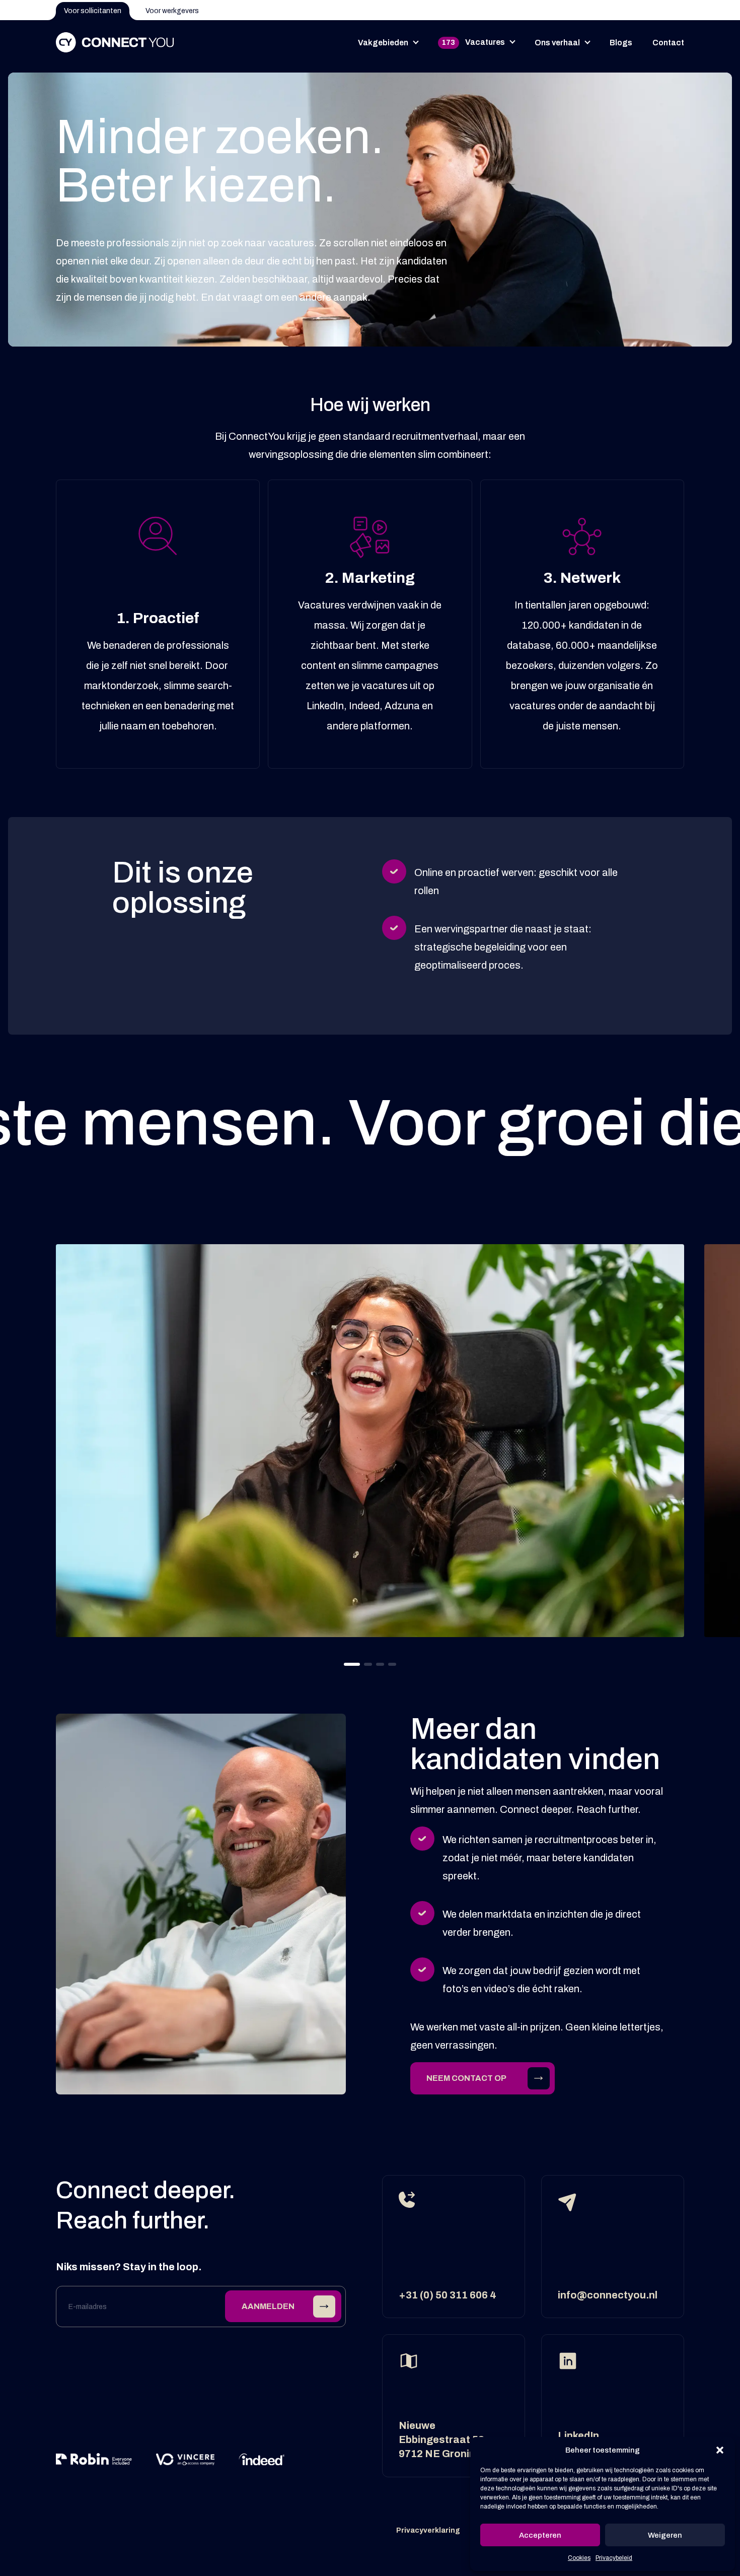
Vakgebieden (383, 43)
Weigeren (665, 2535)
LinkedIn (578, 2435)
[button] (720, 2450)
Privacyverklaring (428, 2530)
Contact (668, 43)
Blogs (621, 43)
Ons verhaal (557, 43)
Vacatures (473, 42)
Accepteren (540, 2535)
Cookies (579, 2558)
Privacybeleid (614, 2558)
